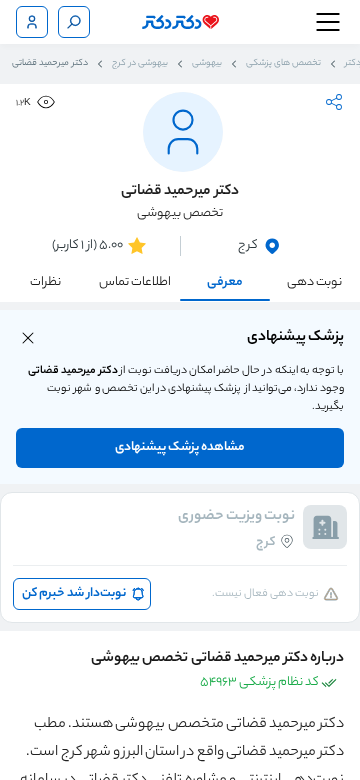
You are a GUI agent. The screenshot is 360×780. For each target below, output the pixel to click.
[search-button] (74, 22)
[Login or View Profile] (32, 22)
